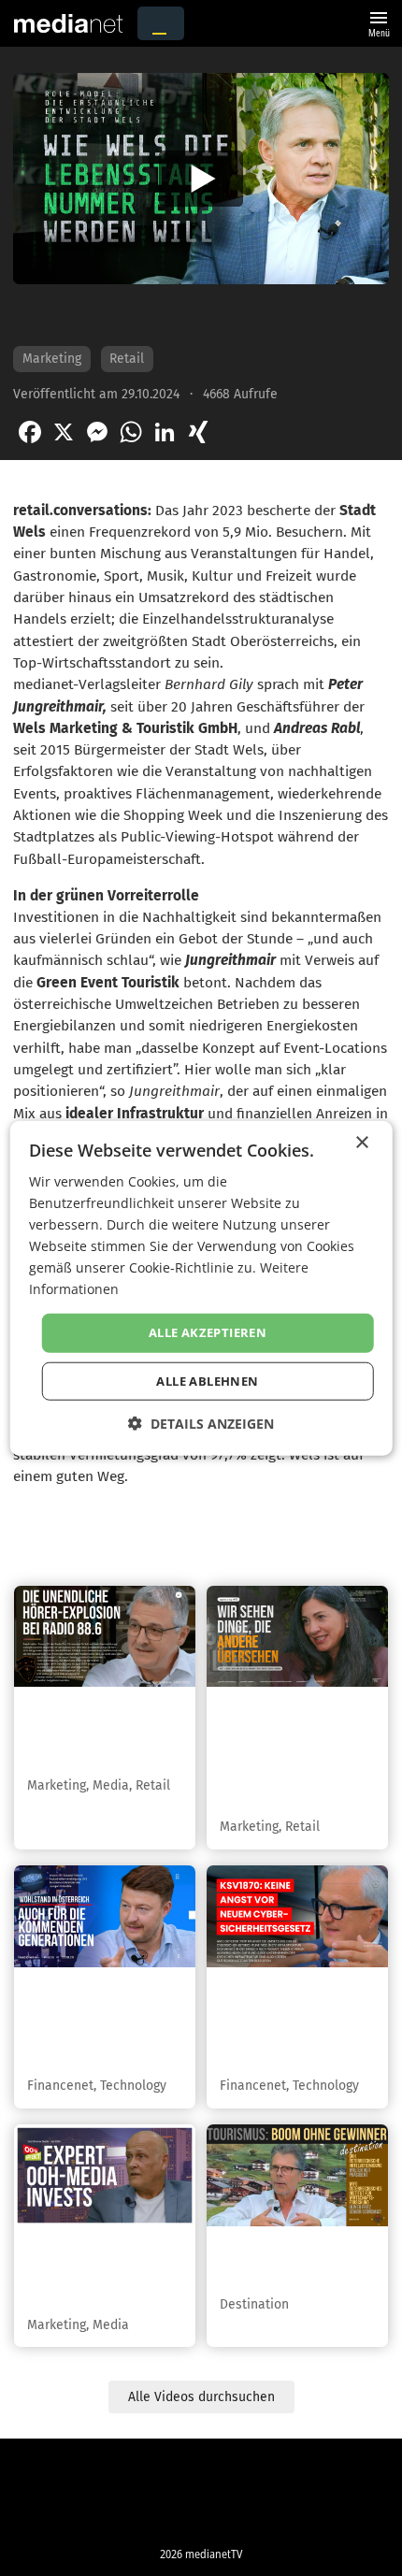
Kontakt (108, 2494)
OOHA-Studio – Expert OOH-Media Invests (95, 2272)
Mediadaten (295, 2494)
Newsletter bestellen (108, 2522)
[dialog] (201, 1288)
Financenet (60, 2086)
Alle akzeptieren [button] (208, 1332)
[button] (201, 1424)
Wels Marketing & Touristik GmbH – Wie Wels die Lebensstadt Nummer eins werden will (192, 315)
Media (111, 1785)
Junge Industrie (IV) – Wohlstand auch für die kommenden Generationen (100, 2022)
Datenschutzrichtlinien (108, 2467)
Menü (379, 22)
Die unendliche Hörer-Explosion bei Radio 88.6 (99, 1733)
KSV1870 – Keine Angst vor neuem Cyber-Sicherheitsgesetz (285, 2022)
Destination (254, 2304)
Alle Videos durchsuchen (201, 2397)
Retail (127, 359)
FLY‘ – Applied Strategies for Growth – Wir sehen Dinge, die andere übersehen (292, 1753)
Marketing (52, 359)
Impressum (295, 2467)
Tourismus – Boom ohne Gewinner (287, 2262)
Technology (133, 2086)
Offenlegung (294, 2522)
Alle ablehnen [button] (207, 1381)
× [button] (361, 1142)
